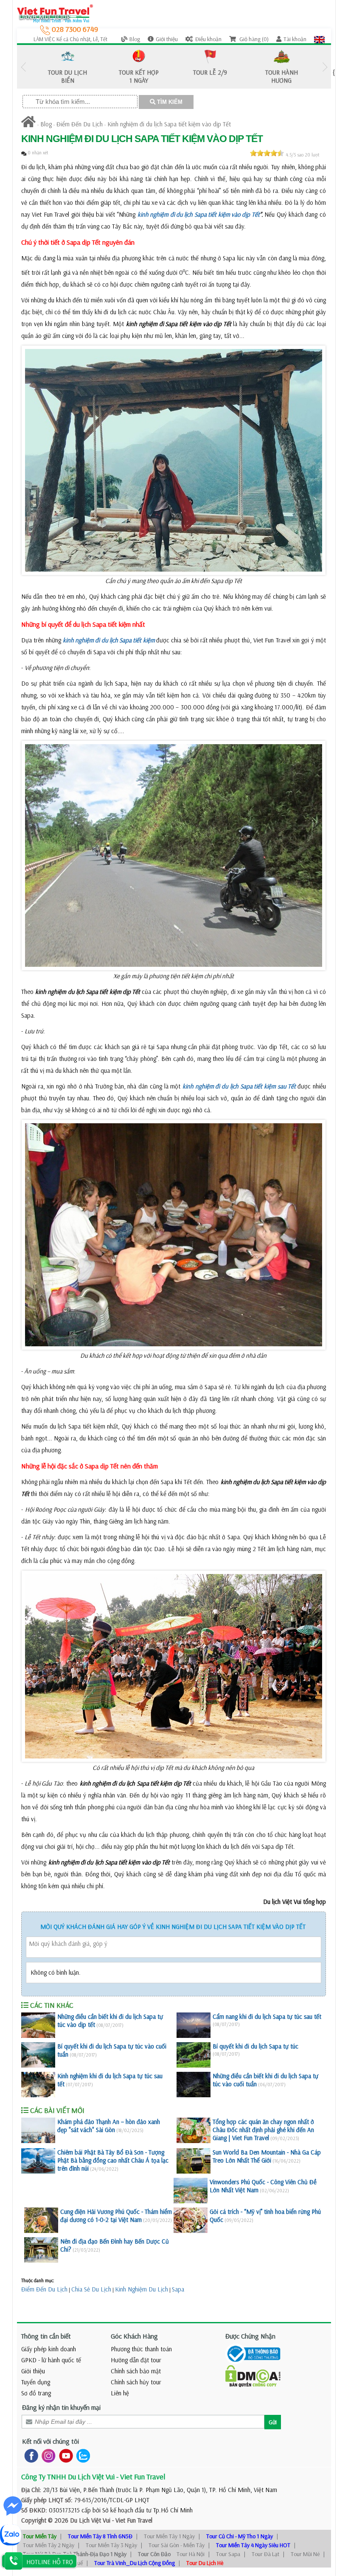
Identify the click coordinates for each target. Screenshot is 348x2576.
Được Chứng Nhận (250, 2336)
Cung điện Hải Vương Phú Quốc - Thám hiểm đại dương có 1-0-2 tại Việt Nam (116, 2216)
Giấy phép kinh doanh (49, 2349)
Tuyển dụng (36, 2382)
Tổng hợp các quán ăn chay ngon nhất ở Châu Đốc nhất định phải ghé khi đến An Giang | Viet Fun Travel (263, 2130)
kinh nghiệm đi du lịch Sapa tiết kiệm (109, 640)
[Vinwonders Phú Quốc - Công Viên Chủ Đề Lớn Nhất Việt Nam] (191, 2191)
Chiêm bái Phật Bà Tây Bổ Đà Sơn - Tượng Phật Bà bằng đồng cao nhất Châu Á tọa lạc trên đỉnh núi (113, 2160)
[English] (319, 39)
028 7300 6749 (74, 29)
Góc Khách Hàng (134, 2336)
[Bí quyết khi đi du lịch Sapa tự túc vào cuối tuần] (38, 2055)
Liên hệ (120, 2393)
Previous (23, 67)
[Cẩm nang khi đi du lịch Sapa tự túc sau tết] (194, 2025)
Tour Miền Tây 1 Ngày (169, 2536)
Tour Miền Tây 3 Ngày (111, 2545)
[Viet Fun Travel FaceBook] (29, 2455)
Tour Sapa (228, 2554)
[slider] (267, 153)
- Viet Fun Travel (131, 2520)
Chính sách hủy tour (136, 2382)
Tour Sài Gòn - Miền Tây (177, 2545)
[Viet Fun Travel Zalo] (81, 2455)
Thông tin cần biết (46, 2336)
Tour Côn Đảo (154, 2554)
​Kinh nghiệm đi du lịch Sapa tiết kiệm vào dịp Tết (169, 124)
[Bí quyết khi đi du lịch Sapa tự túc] (194, 2055)
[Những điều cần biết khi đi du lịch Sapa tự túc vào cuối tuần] (194, 2085)
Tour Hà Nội (191, 2554)
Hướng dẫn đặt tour (136, 2360)
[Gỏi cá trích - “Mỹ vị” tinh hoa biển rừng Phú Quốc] (191, 2220)
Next (325, 67)
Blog (135, 39)
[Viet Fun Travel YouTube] (64, 2455)
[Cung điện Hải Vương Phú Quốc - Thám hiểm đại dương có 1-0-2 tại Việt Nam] (41, 2220)
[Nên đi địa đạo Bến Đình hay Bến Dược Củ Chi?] (41, 2250)
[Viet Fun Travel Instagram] (47, 2455)
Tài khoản (295, 39)
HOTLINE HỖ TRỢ (50, 2562)
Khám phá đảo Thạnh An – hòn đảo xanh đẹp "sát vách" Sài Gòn (109, 2126)
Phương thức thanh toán (141, 2349)
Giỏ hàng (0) (253, 39)
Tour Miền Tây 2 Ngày (49, 2545)
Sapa (178, 2289)
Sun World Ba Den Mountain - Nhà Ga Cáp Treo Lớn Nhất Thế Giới (267, 2156)
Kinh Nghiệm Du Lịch (142, 2289)
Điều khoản (208, 39)
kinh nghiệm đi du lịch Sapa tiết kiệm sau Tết (239, 1086)
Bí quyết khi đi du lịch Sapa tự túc (255, 2046)
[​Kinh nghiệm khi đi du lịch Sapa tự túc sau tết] (38, 2085)
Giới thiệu (167, 39)
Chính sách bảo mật (136, 2371)
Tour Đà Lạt (265, 2554)
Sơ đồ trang (36, 2393)
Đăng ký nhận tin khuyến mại (61, 2407)
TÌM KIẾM (169, 102)
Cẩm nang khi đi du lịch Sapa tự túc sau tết (267, 2016)
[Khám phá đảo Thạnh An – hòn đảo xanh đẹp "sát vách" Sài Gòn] (38, 2130)
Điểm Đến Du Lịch (80, 124)
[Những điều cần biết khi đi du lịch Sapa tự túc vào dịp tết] (38, 2025)
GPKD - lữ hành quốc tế (51, 2360)
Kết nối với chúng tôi (51, 2441)
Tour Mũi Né (305, 2554)
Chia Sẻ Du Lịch (91, 2289)
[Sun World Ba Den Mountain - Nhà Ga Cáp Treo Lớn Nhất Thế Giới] (194, 2161)
